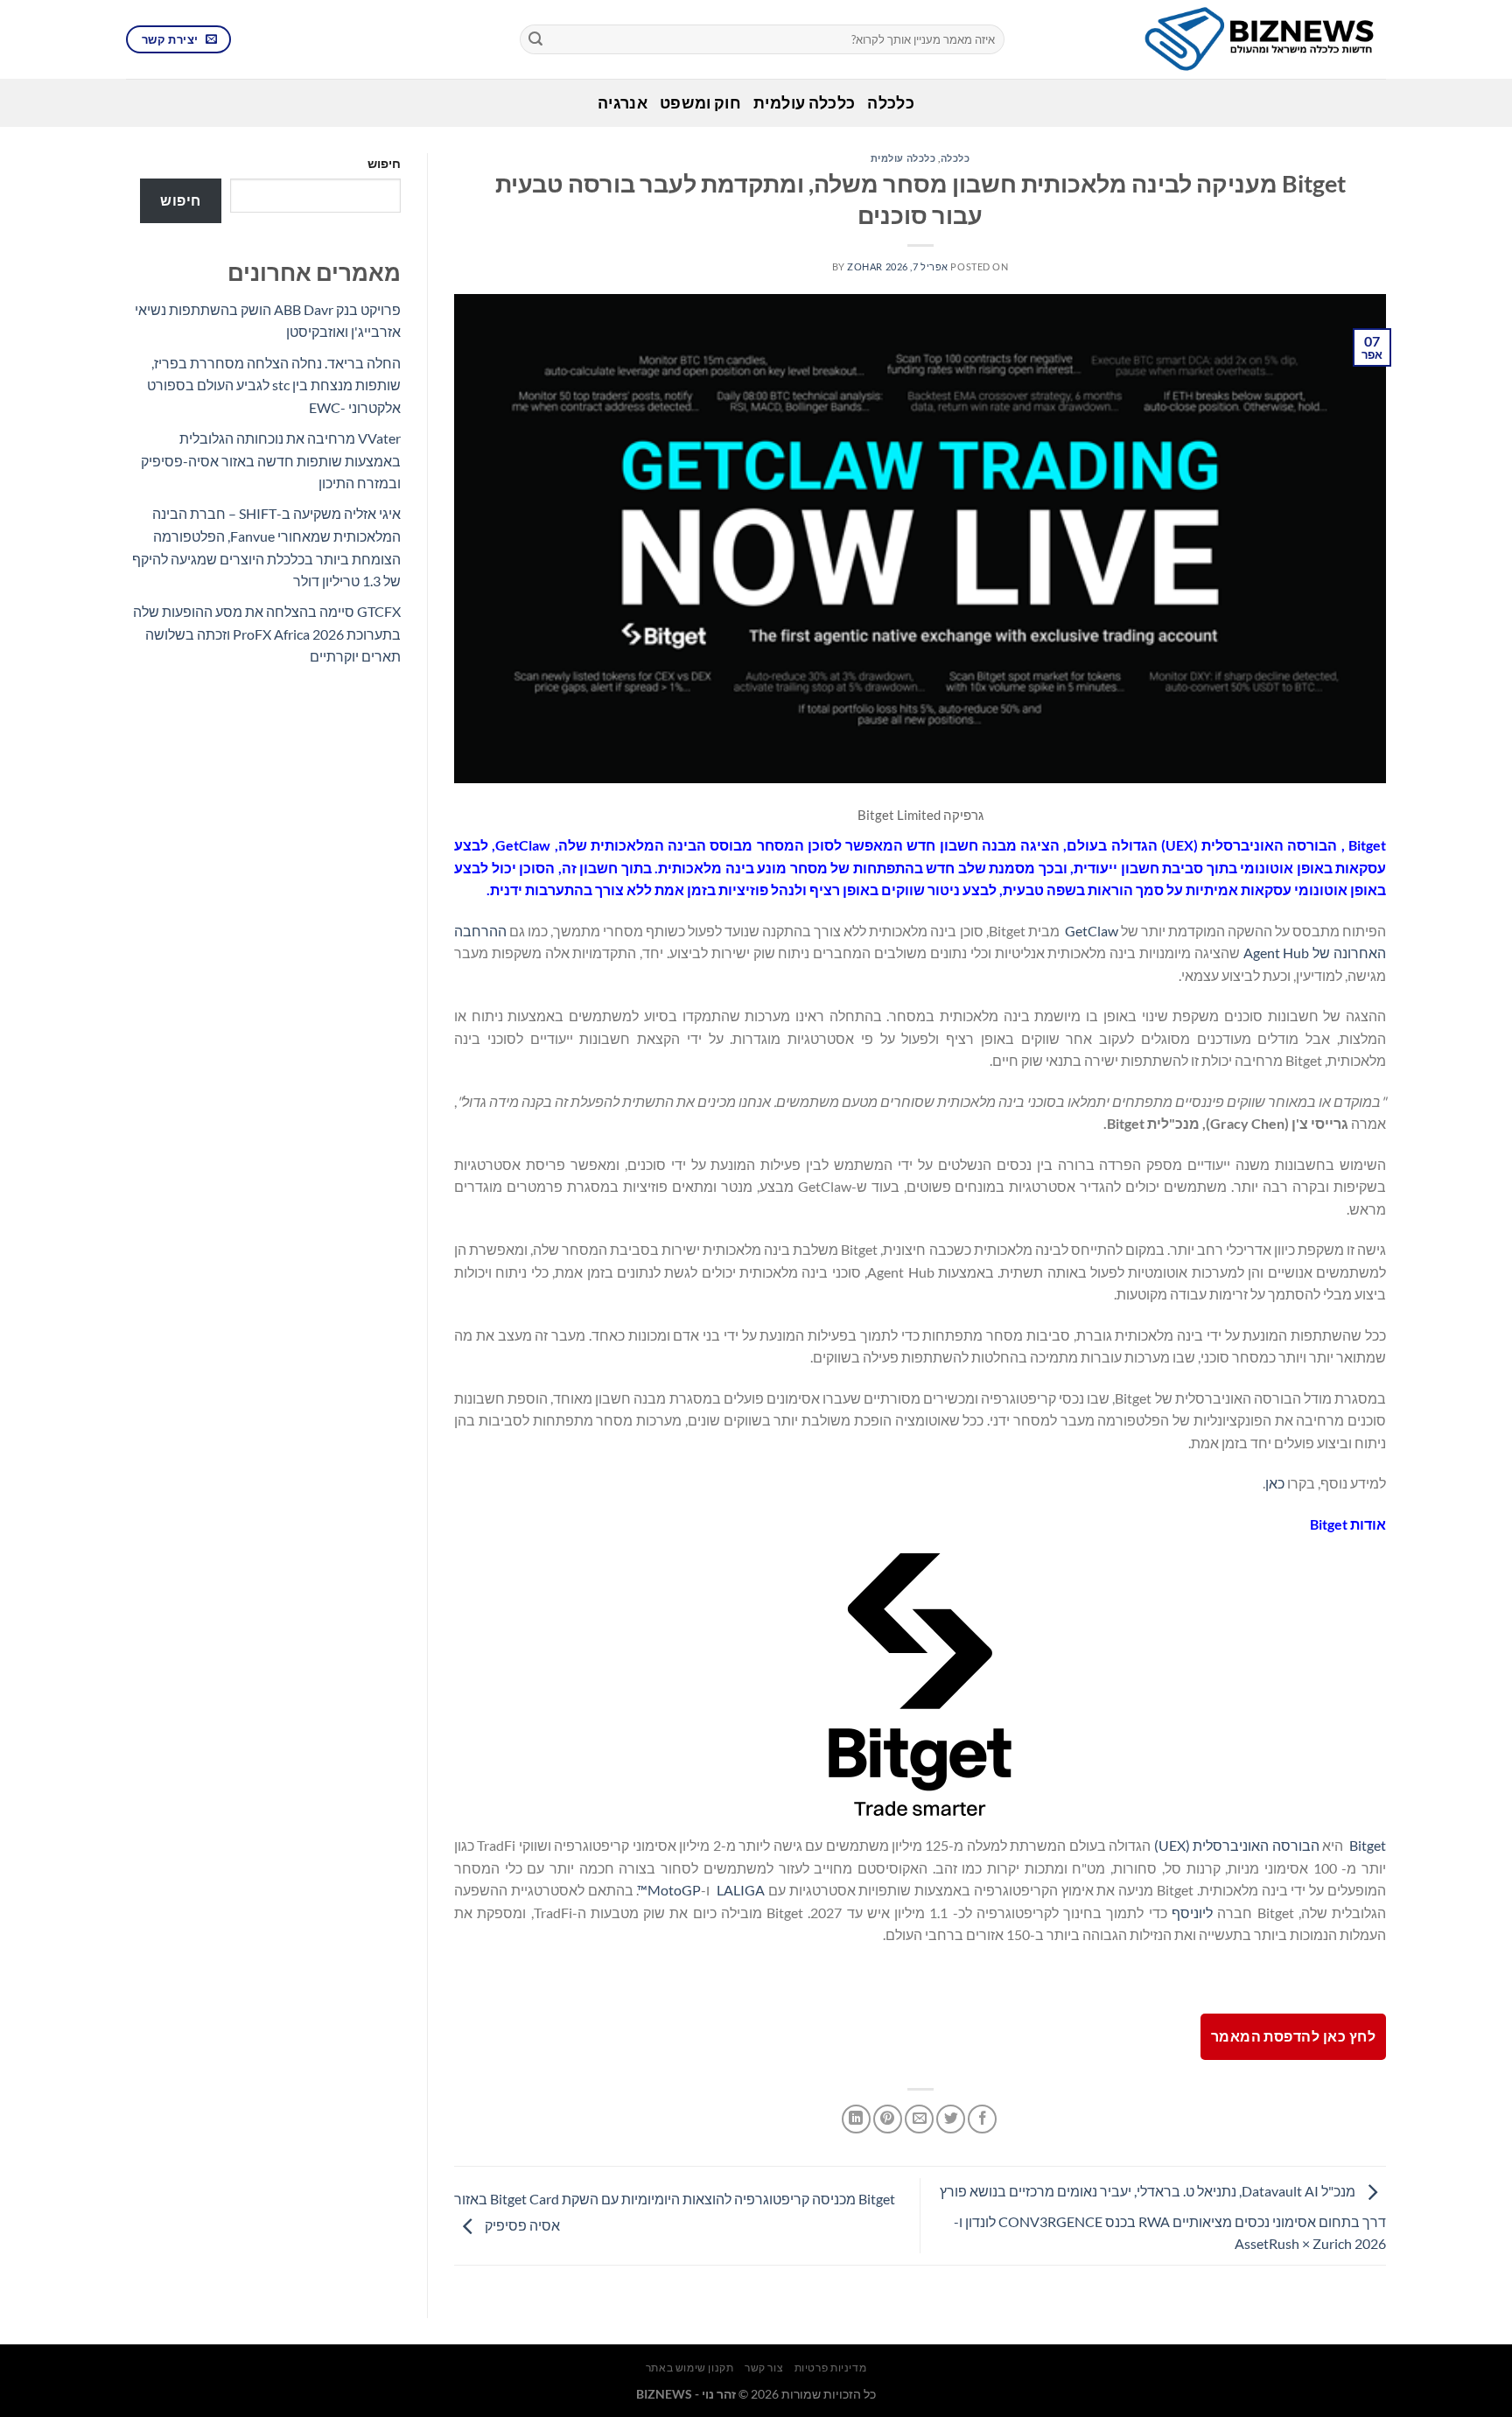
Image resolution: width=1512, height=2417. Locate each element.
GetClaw (1092, 931)
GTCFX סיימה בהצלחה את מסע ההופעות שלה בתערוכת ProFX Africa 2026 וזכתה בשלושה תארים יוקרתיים (267, 634)
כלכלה (891, 103)
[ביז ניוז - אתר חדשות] (1208, 39)
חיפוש (384, 163)
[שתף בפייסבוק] (982, 2119)
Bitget (1368, 1845)
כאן (1275, 1483)
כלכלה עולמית (804, 103)
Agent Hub (1277, 953)
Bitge (1365, 845)
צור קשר (764, 2368)
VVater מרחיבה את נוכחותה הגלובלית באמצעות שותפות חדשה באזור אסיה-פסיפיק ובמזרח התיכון (271, 460)
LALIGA (741, 1890)
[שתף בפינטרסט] (888, 2119)
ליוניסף (1192, 1913)
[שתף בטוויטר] (951, 2119)
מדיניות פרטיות (831, 2368)
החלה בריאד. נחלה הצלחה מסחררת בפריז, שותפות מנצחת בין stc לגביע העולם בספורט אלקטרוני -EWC (274, 385)
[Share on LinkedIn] (856, 2119)
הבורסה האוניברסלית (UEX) (1237, 1845)
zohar (865, 266)
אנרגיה (623, 103)
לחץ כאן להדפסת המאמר (1293, 2036)
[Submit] (535, 39)
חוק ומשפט (700, 103)
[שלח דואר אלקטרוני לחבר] (919, 2119)
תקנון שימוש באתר (690, 2368)
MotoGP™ (669, 1890)
